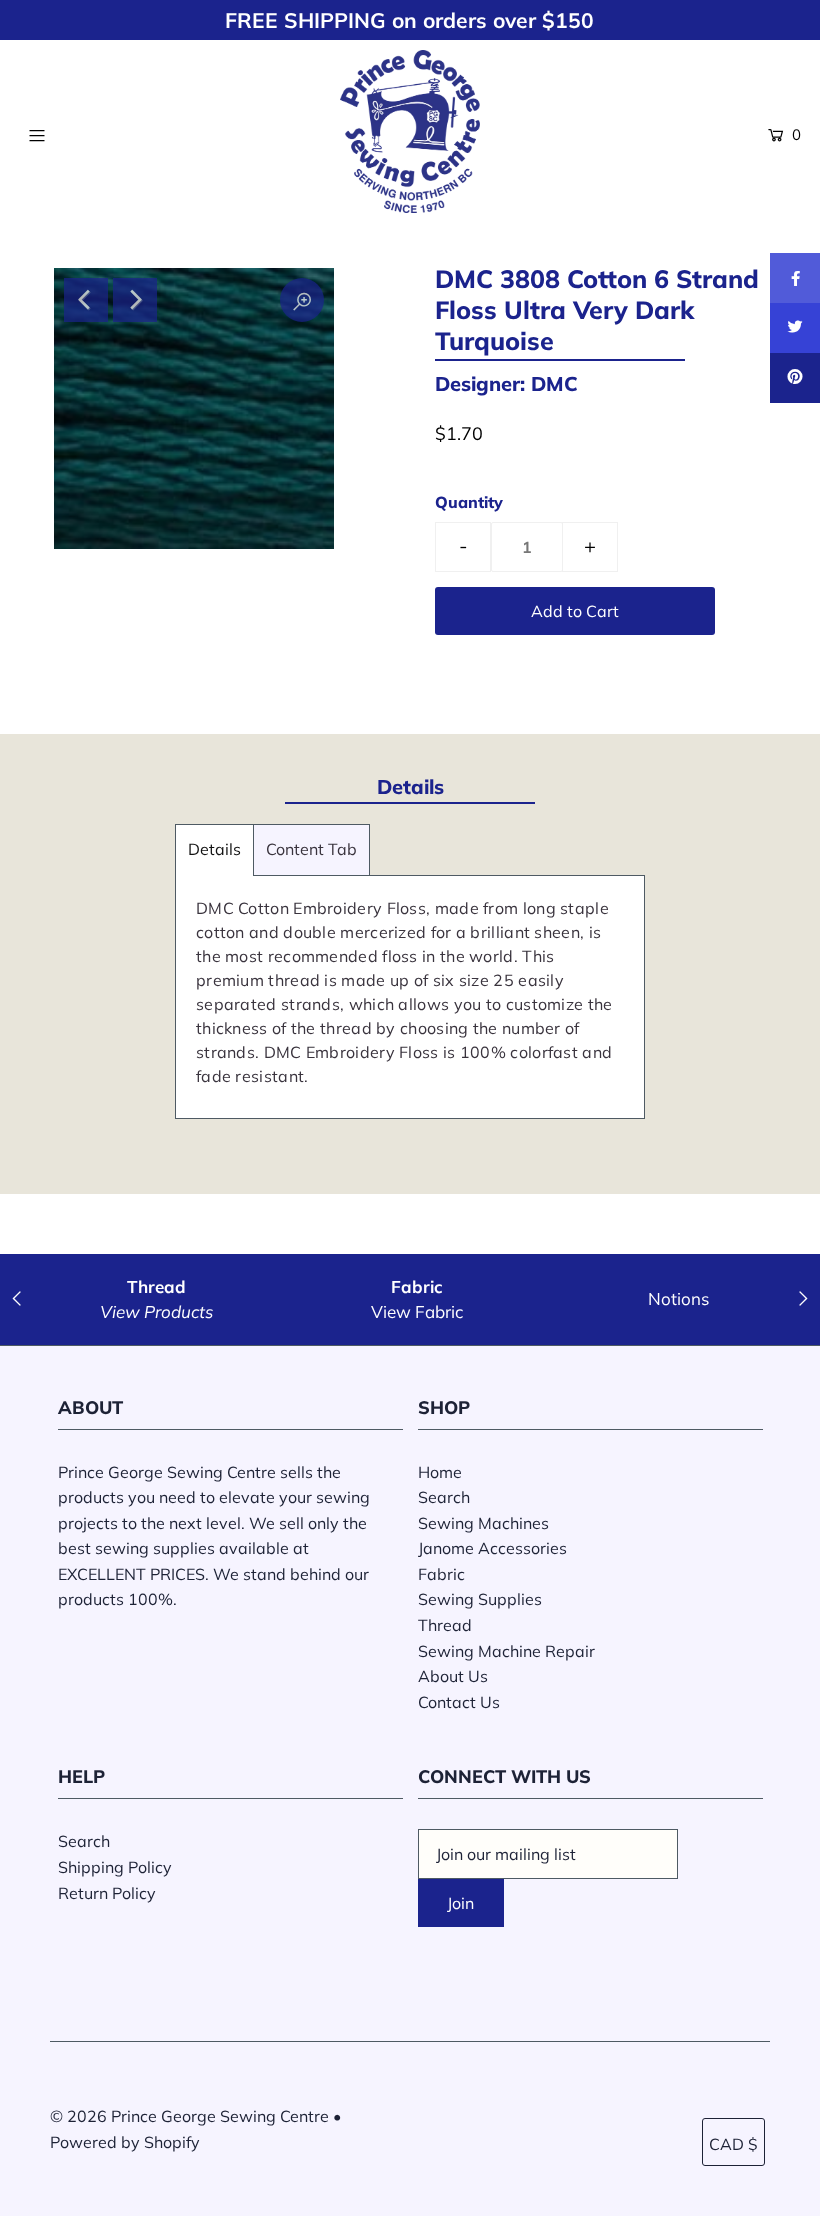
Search (444, 1497)
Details (214, 849)
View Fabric (417, 1311)
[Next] (135, 300)
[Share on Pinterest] (795, 378)
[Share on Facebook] (795, 278)
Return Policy (107, 1893)
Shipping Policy (115, 1867)
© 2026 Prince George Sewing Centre (189, 2116)
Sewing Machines (483, 1523)
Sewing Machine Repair (506, 1651)
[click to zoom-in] (302, 300)
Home (440, 1472)
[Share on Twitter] (795, 328)
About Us (453, 1676)
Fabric (441, 1574)
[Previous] (86, 300)
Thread (445, 1625)
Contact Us (459, 1702)
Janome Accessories (492, 1548)
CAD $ (733, 2144)
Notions (678, 1298)
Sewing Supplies (480, 1599)
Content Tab (311, 849)
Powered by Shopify (125, 2142)
